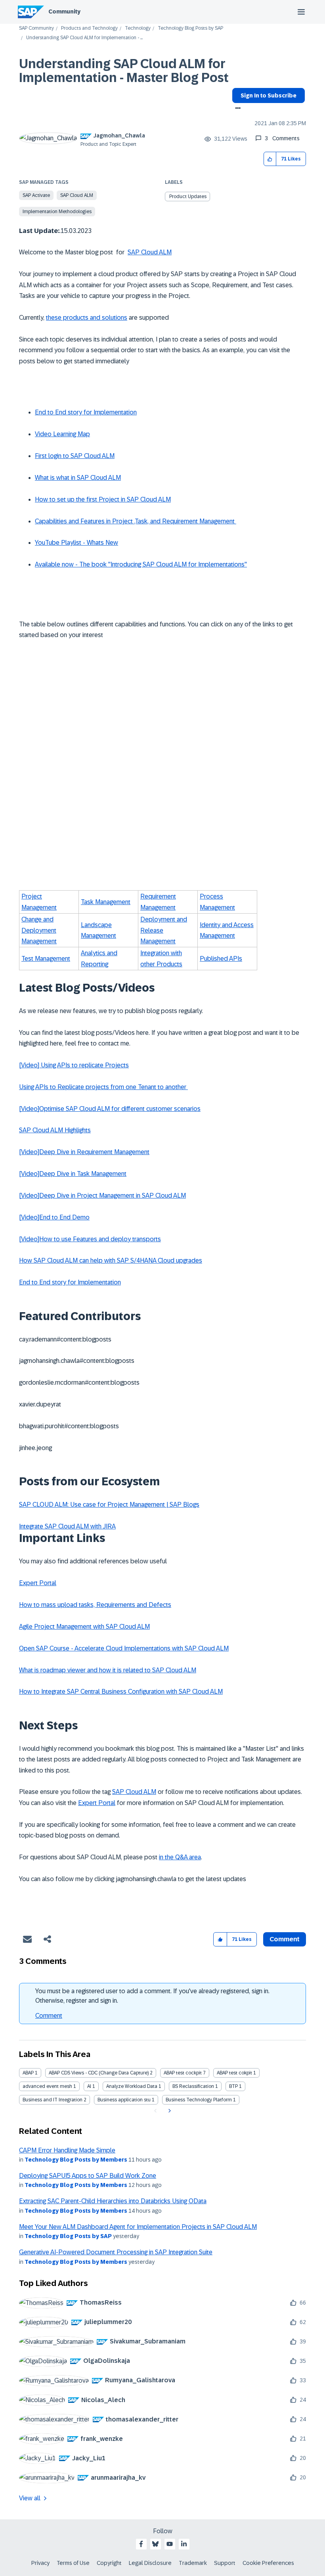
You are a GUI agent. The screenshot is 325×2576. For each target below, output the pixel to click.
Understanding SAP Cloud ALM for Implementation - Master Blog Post (124, 71)
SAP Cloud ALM (77, 195)
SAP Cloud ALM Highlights (55, 1130)
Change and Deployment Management (39, 930)
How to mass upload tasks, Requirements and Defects (95, 1605)
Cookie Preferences (268, 2563)
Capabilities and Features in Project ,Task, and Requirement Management (136, 521)
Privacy (40, 2563)
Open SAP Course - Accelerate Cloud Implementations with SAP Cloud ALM (124, 1648)
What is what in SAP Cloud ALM (78, 478)
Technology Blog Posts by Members (76, 2160)
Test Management (46, 959)
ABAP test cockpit (183, 2073)
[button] (270, 159)
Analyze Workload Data (132, 2086)
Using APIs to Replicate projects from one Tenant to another (103, 1087)
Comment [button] (285, 1939)
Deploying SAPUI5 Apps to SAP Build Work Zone (88, 2176)
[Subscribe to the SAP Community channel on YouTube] (170, 2544)
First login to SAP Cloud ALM (75, 456)
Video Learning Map (62, 434)
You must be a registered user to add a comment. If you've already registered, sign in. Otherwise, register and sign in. (152, 1996)
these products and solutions (87, 318)
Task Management (106, 902)
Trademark (193, 2563)
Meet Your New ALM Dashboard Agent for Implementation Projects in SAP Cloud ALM (138, 2227)
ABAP (28, 2073)
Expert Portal (38, 1583)
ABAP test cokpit (234, 2073)
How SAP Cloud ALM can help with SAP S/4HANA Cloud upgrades (111, 1260)
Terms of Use (73, 2563)
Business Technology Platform (199, 2100)
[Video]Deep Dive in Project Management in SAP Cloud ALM (102, 1195)
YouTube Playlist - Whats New (76, 543)
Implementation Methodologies (57, 212)
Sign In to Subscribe (269, 95)
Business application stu (124, 2100)
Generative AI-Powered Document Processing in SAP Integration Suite (116, 2252)
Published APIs (221, 959)
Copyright (109, 2563)
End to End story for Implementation (86, 412)
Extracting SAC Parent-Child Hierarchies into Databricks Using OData (113, 2201)
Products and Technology (89, 28)
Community (64, 11)
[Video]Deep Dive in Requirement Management (84, 1152)
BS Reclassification (193, 2086)
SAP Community (36, 28)
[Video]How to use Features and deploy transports (90, 1239)
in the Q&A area (180, 1857)
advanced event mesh (47, 2086)
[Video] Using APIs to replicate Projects (74, 1065)
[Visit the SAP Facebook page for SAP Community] (141, 2544)
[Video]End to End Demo (54, 1217)
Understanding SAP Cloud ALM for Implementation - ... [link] (84, 38)
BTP (233, 2086)
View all (30, 2498)
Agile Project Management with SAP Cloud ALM (84, 1627)
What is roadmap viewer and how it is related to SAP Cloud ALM (108, 1670)
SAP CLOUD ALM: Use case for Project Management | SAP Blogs (109, 1505)
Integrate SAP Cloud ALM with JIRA (67, 1526)
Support (225, 2563)
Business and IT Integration (53, 2100)
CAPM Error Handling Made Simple (67, 2150)
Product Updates (188, 197)
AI (89, 2086)
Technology (138, 28)
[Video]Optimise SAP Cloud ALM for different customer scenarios (110, 1109)
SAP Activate (36, 195)
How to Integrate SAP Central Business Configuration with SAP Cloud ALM (121, 1692)
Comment (49, 2016)
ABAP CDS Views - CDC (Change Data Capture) (99, 2073)
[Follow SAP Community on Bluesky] (155, 2544)
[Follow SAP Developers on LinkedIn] (184, 2544)
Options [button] (236, 109)
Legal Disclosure (150, 2563)
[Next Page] (169, 2111)
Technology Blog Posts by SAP (190, 28)
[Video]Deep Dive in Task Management (73, 1174)
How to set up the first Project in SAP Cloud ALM (103, 499)
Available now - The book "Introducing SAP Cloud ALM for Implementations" (141, 564)
